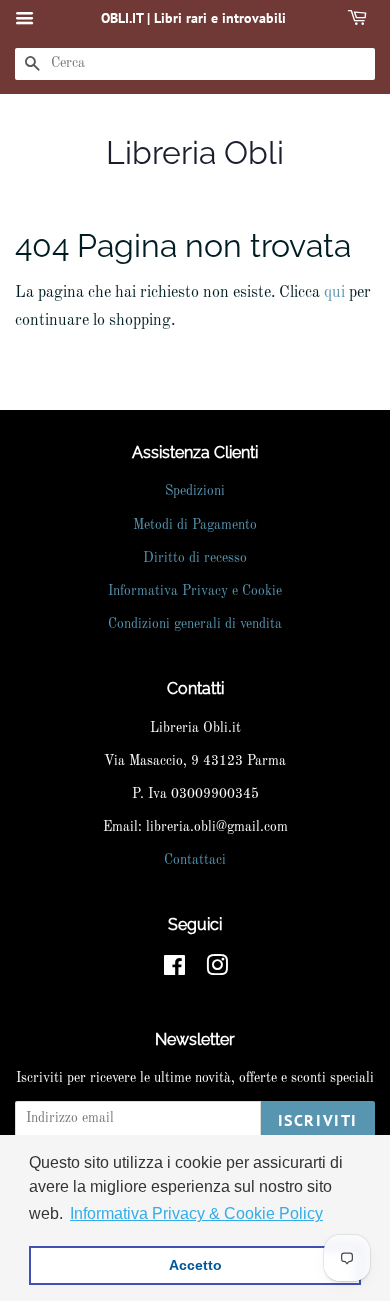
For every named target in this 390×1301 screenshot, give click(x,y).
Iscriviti (318, 1120)
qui (334, 293)
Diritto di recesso (195, 558)
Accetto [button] (195, 1265)
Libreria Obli (195, 152)
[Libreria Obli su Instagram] (217, 970)
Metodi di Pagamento (195, 525)
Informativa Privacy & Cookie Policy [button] (196, 1213)
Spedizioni (195, 491)
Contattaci (195, 860)
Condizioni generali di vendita (195, 624)
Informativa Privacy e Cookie (195, 591)
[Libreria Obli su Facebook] (174, 970)
